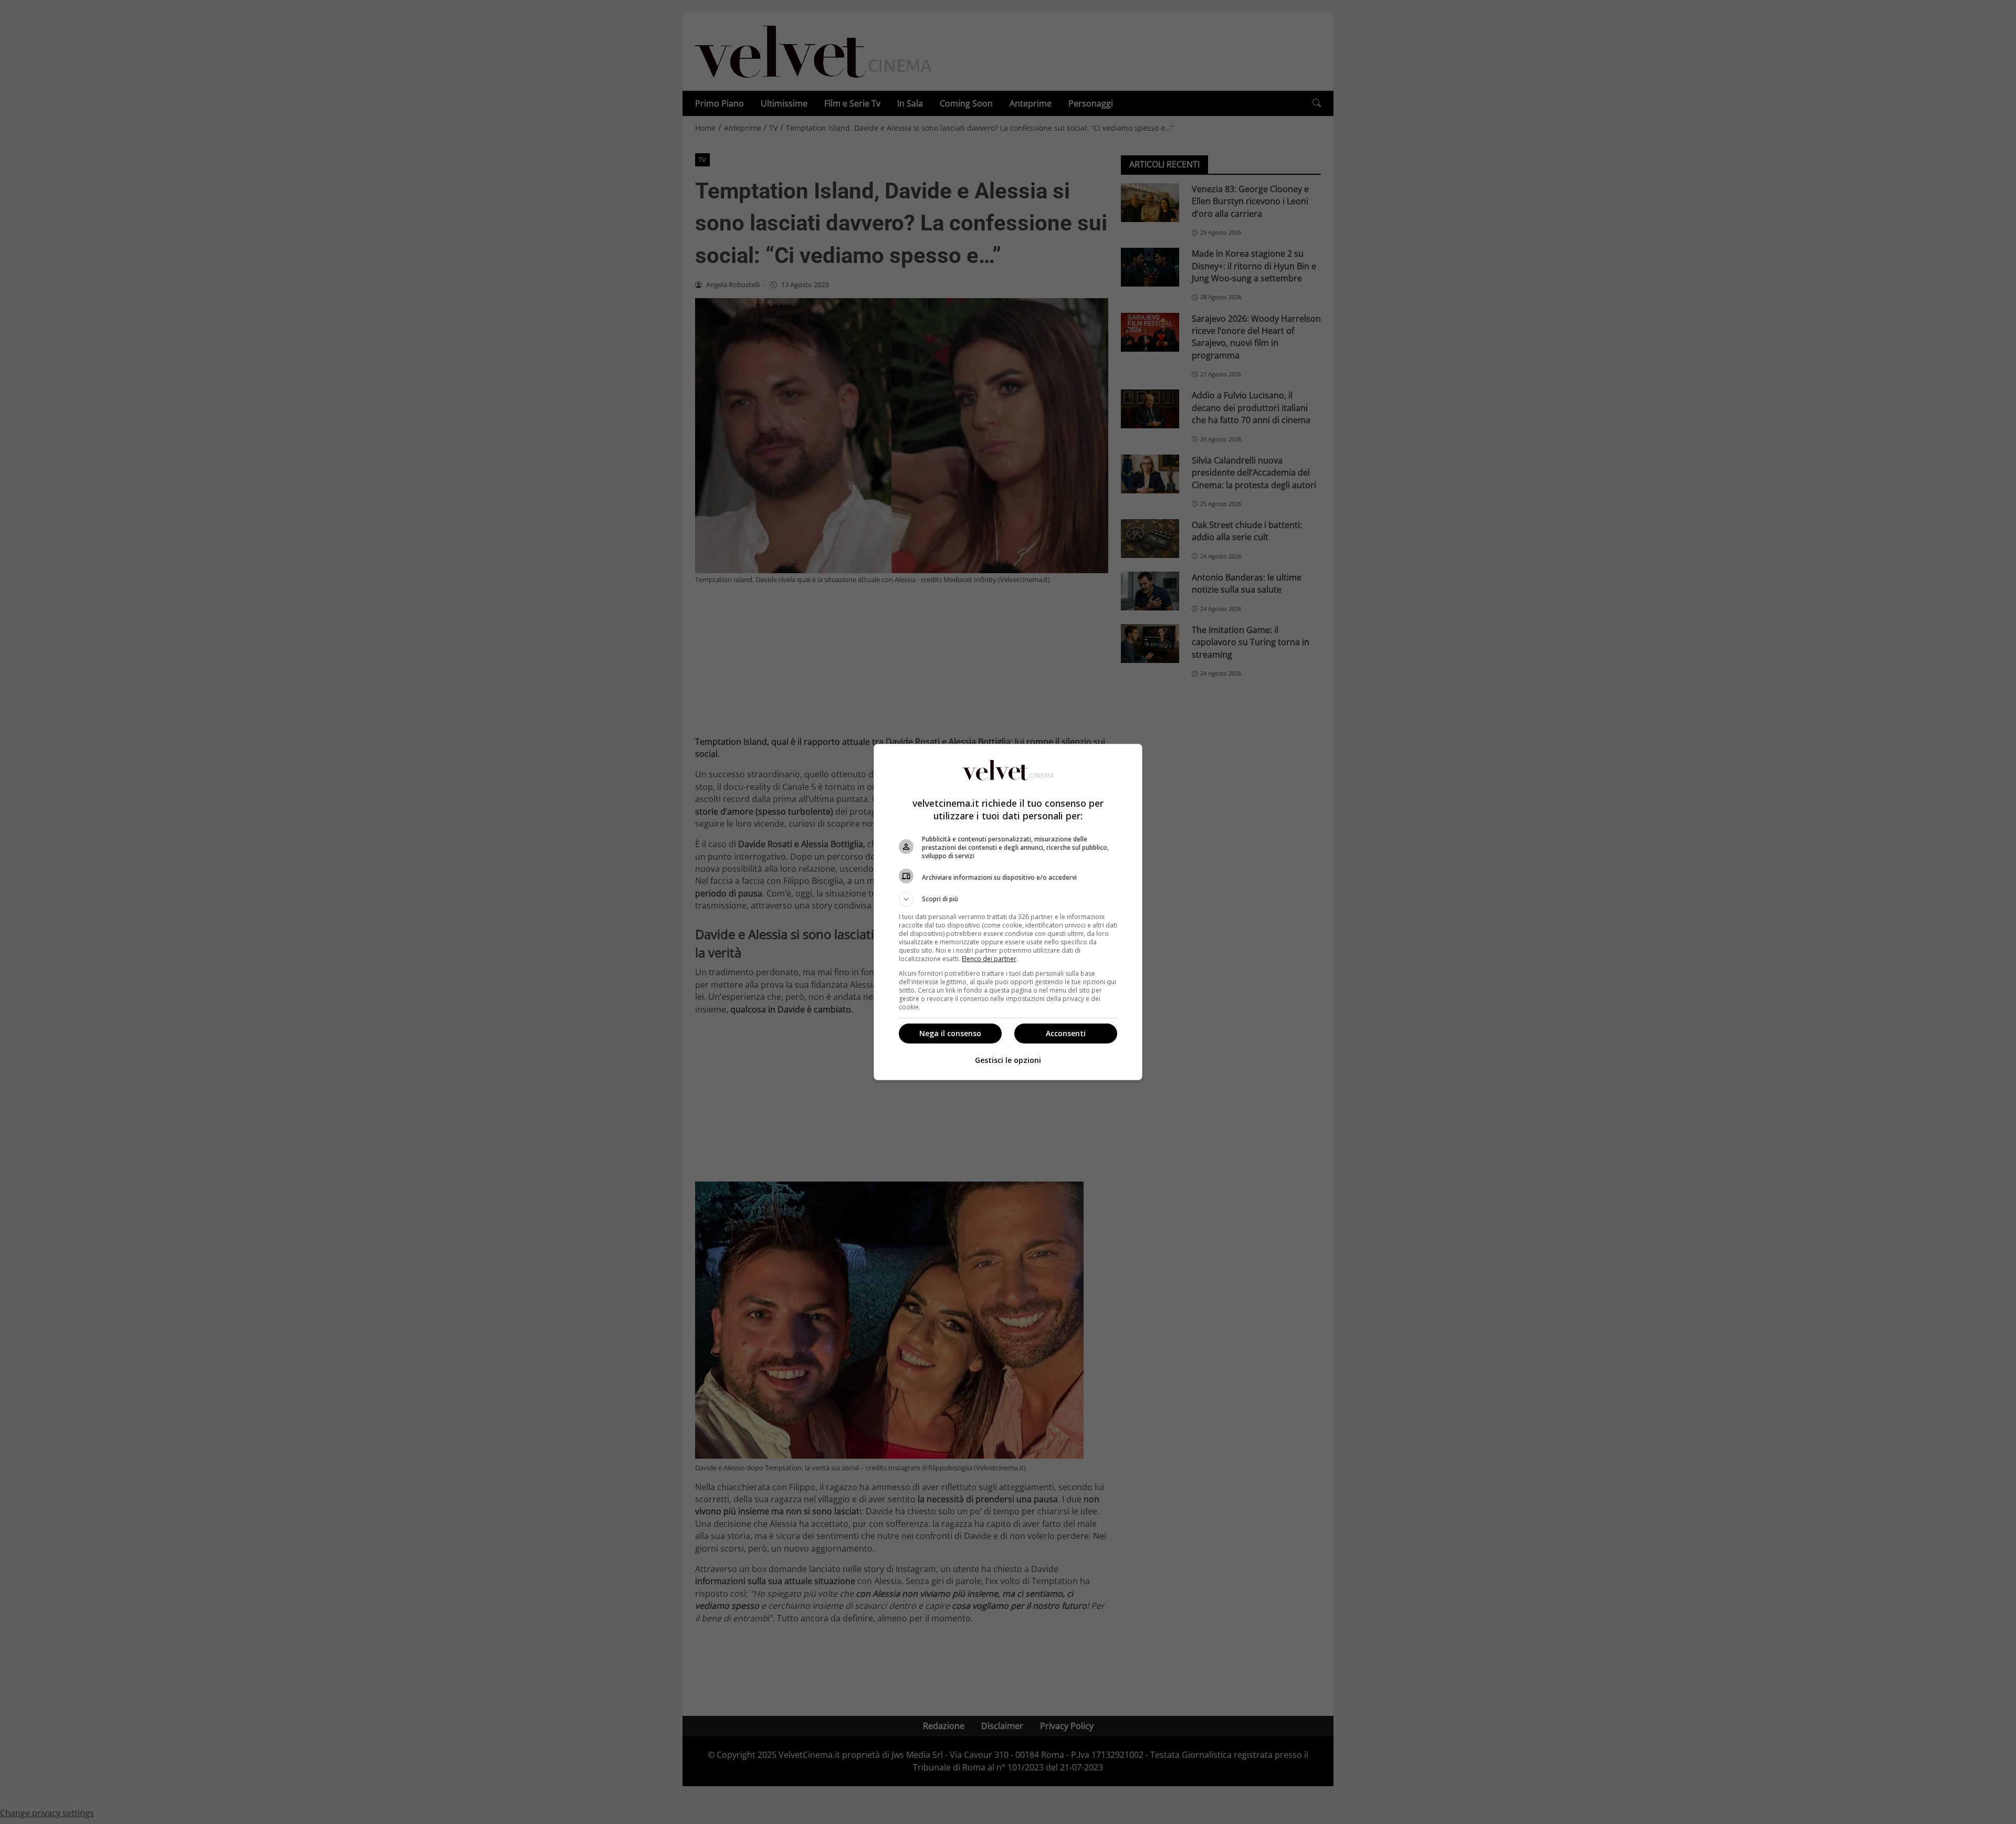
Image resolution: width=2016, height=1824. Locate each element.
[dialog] (1008, 912)
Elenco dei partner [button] (989, 959)
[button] (1008, 899)
